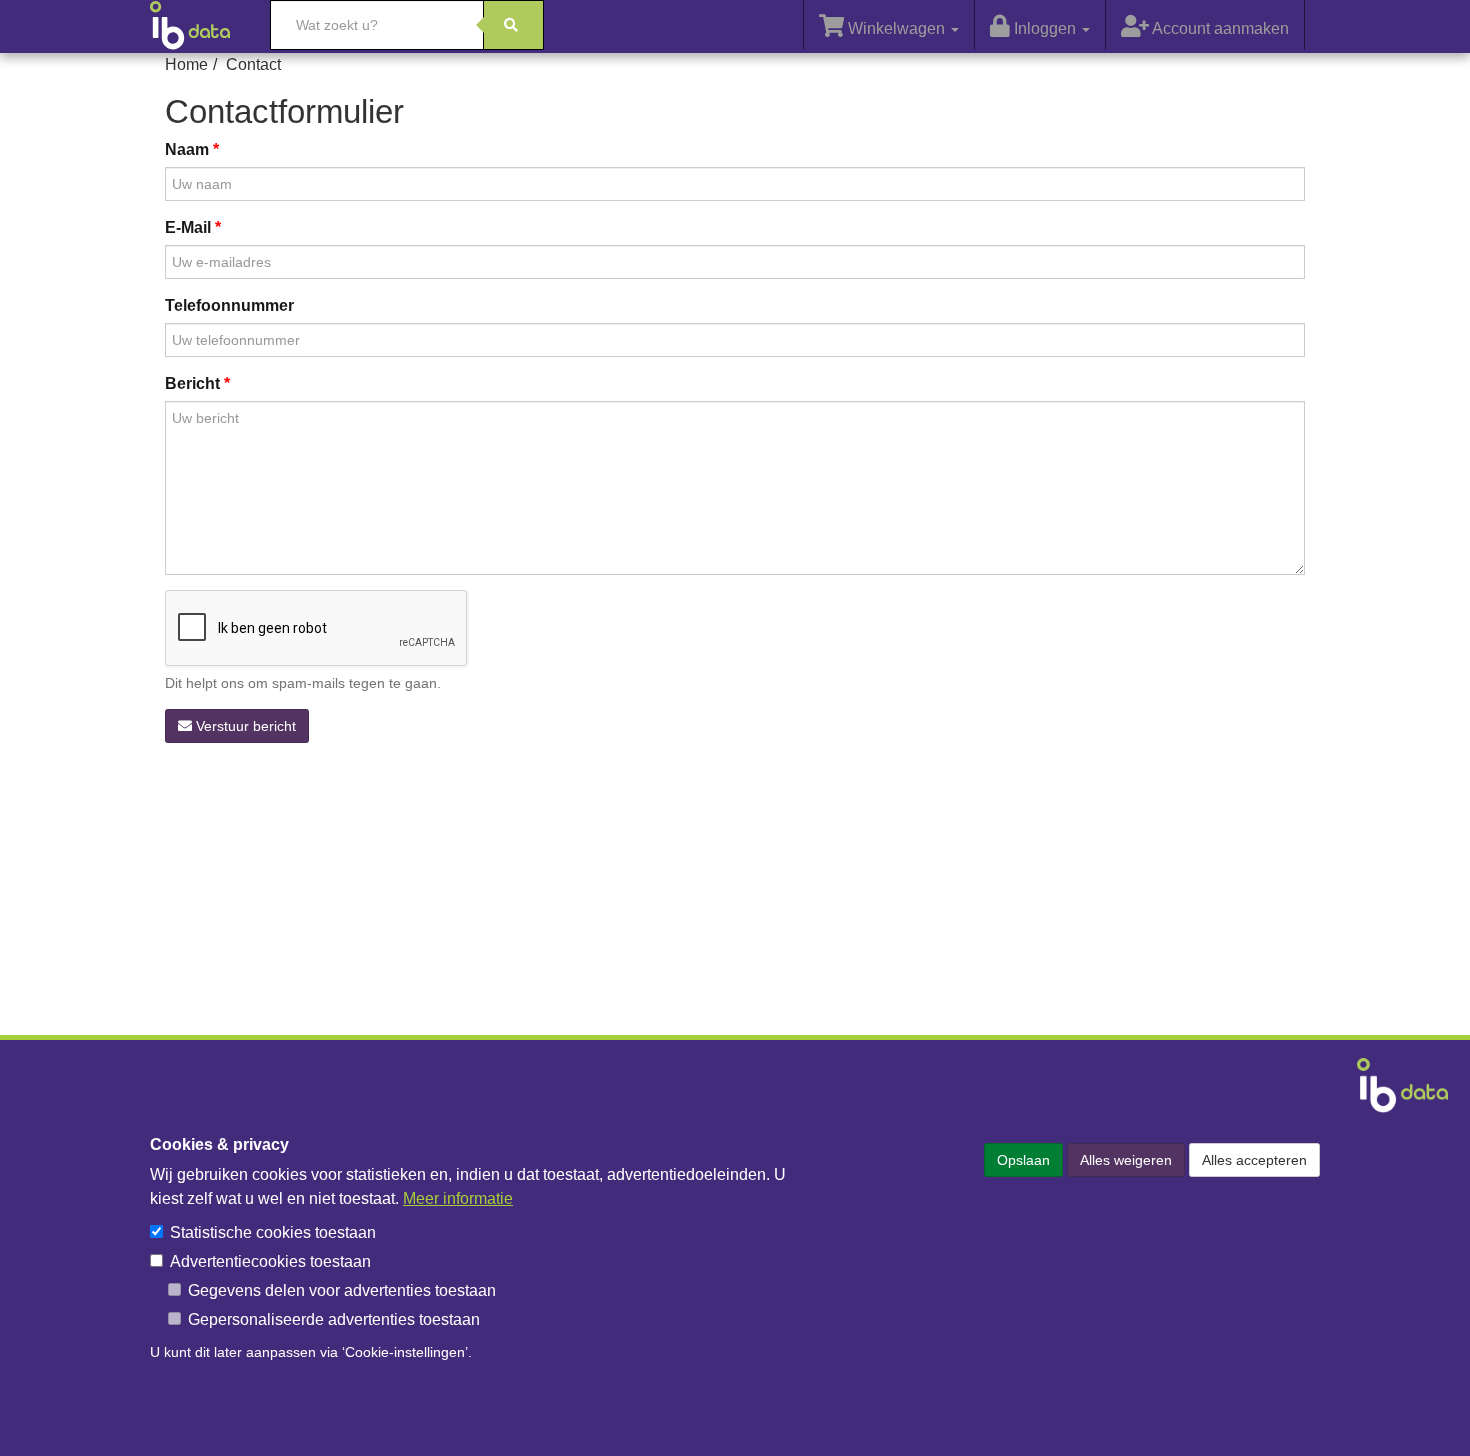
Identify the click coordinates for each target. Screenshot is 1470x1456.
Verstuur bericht (244, 726)
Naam (187, 149)
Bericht (192, 383)
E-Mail (188, 227)
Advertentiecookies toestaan (270, 1261)
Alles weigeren (1126, 1160)
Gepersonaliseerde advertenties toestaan (334, 1319)
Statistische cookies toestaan (273, 1232)
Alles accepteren (1254, 1160)
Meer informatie (458, 1198)
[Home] (200, 25)
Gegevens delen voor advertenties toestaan (342, 1290)
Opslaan (1023, 1160)
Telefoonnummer (229, 305)
